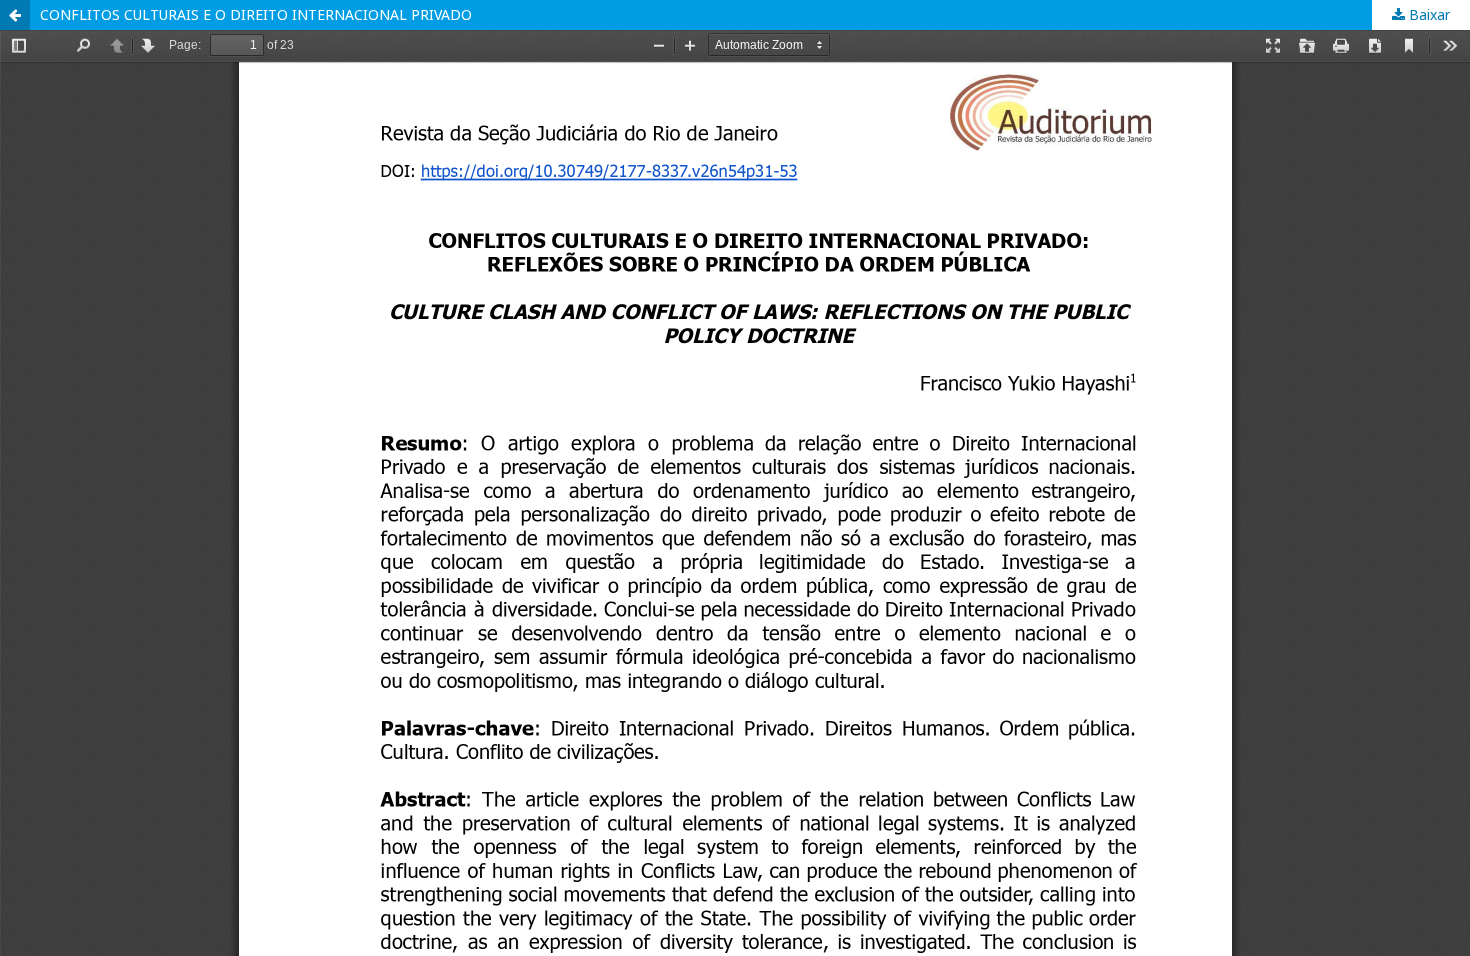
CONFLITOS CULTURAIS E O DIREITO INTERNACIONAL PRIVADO (256, 14)
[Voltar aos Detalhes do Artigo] (15, 15)
